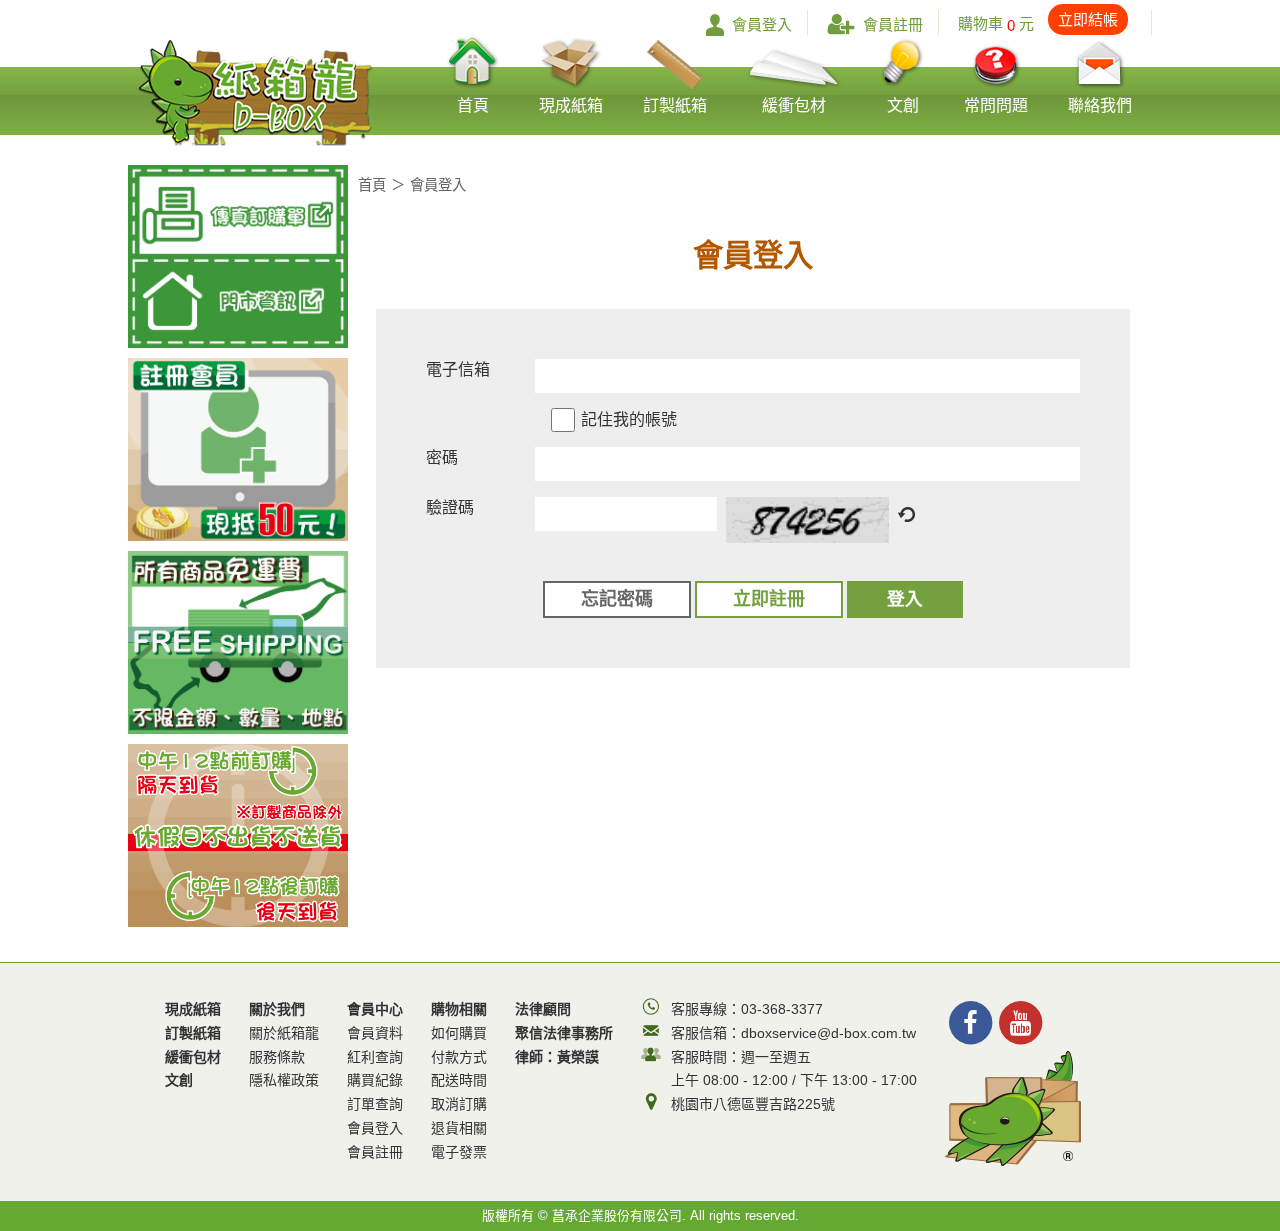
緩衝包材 (193, 1057)
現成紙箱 (193, 1009)
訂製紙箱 (193, 1033)
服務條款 (277, 1057)
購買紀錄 (375, 1080)
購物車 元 (1038, 23)
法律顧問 (543, 1009)
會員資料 (375, 1033)
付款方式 (459, 1057)
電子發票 (459, 1152)
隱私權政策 (284, 1080)
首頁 (372, 185)
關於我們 (284, 1044)
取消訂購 (459, 1104)
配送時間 (459, 1080)
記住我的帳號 (629, 419)
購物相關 (459, 1080)
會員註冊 (893, 24)
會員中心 (375, 1080)
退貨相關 (459, 1128)
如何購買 (459, 1033)
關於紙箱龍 (284, 1033)
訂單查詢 (375, 1104)
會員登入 (762, 24)
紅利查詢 (375, 1057)
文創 (179, 1080)
